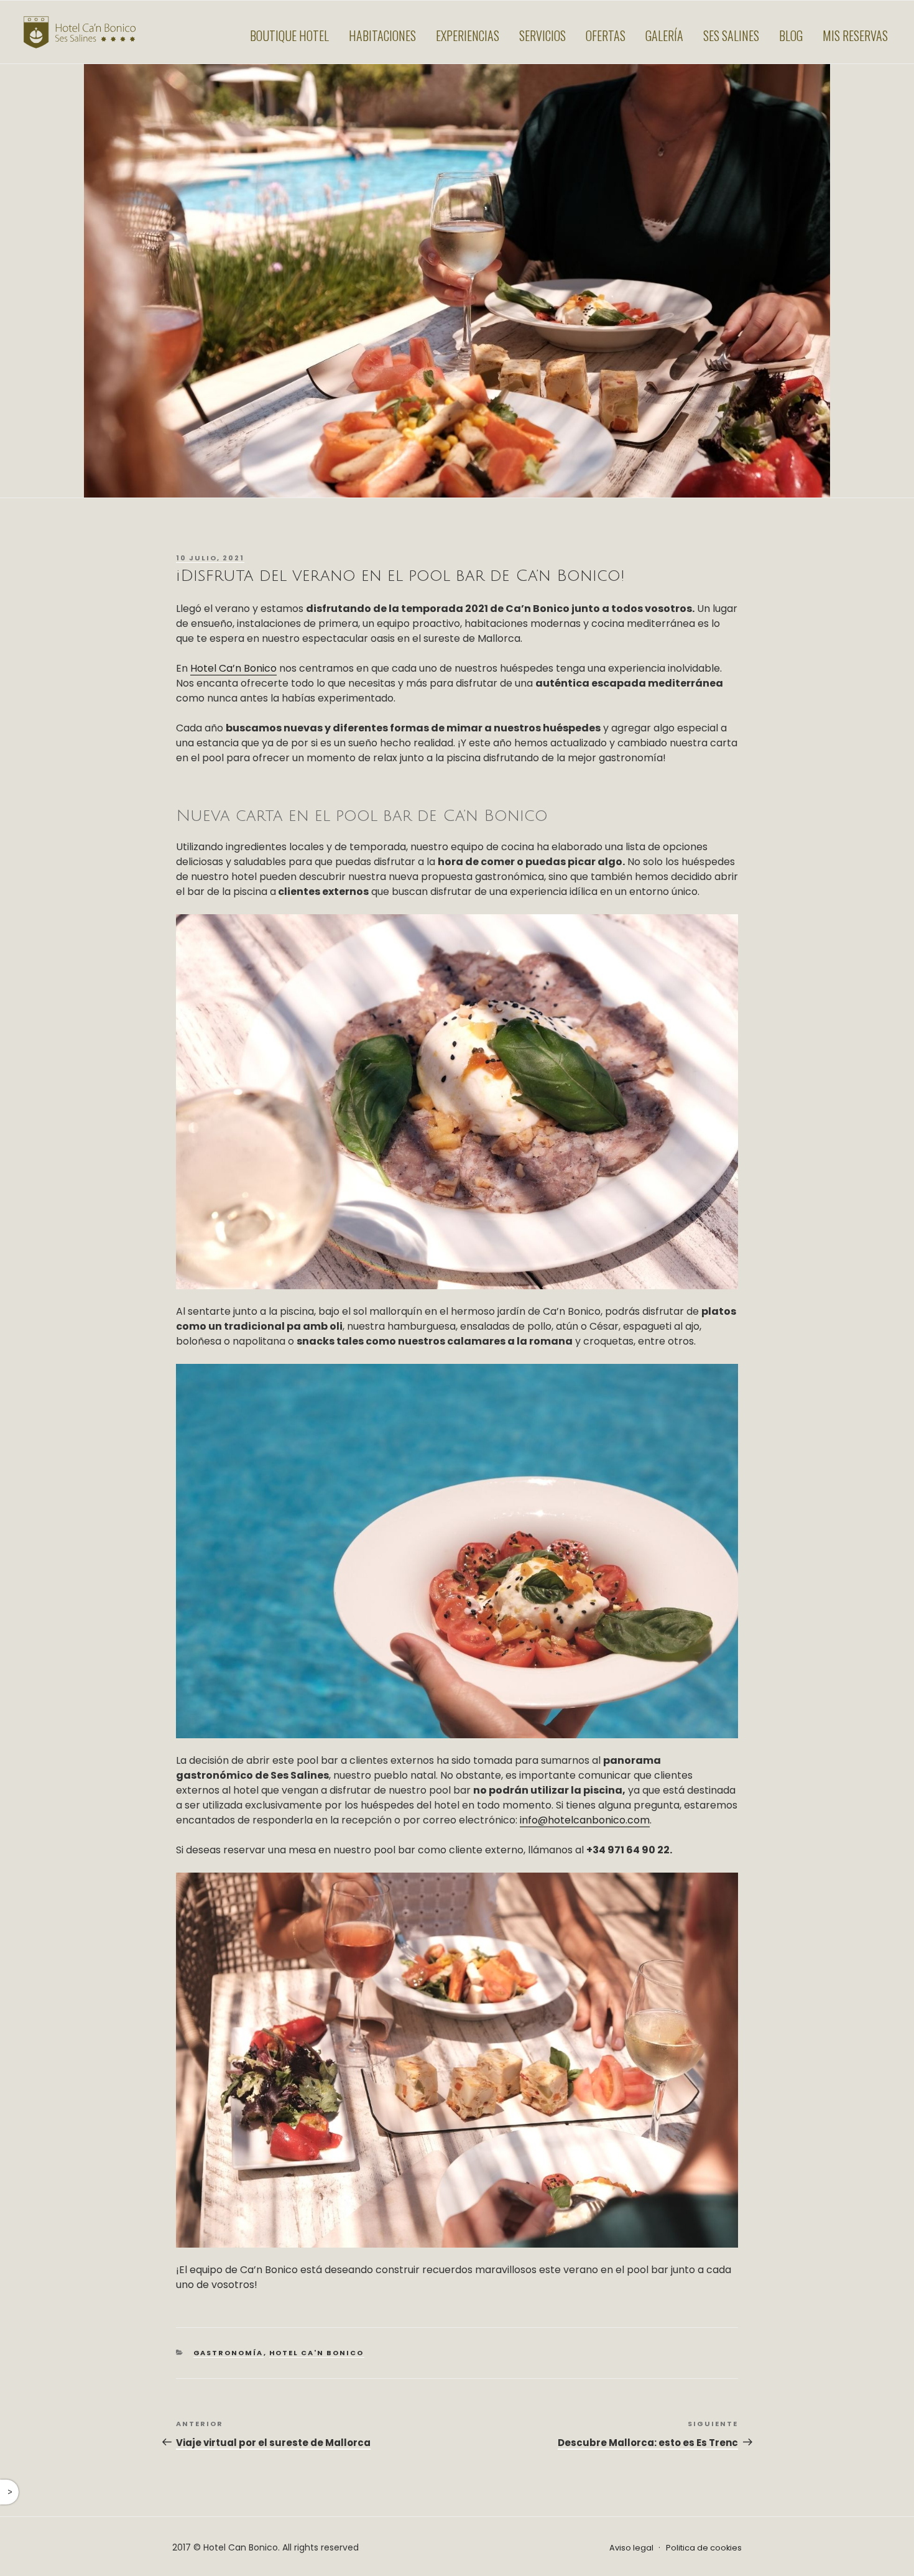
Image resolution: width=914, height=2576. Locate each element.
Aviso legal (631, 2548)
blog (791, 35)
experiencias (468, 35)
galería (664, 35)
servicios (542, 35)
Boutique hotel (289, 35)
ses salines (731, 35)
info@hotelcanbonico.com (585, 1820)
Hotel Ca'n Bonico (317, 2353)
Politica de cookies (704, 2548)
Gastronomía (228, 2353)
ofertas (606, 35)
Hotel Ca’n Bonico (233, 668)
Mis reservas (855, 35)
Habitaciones (382, 35)
